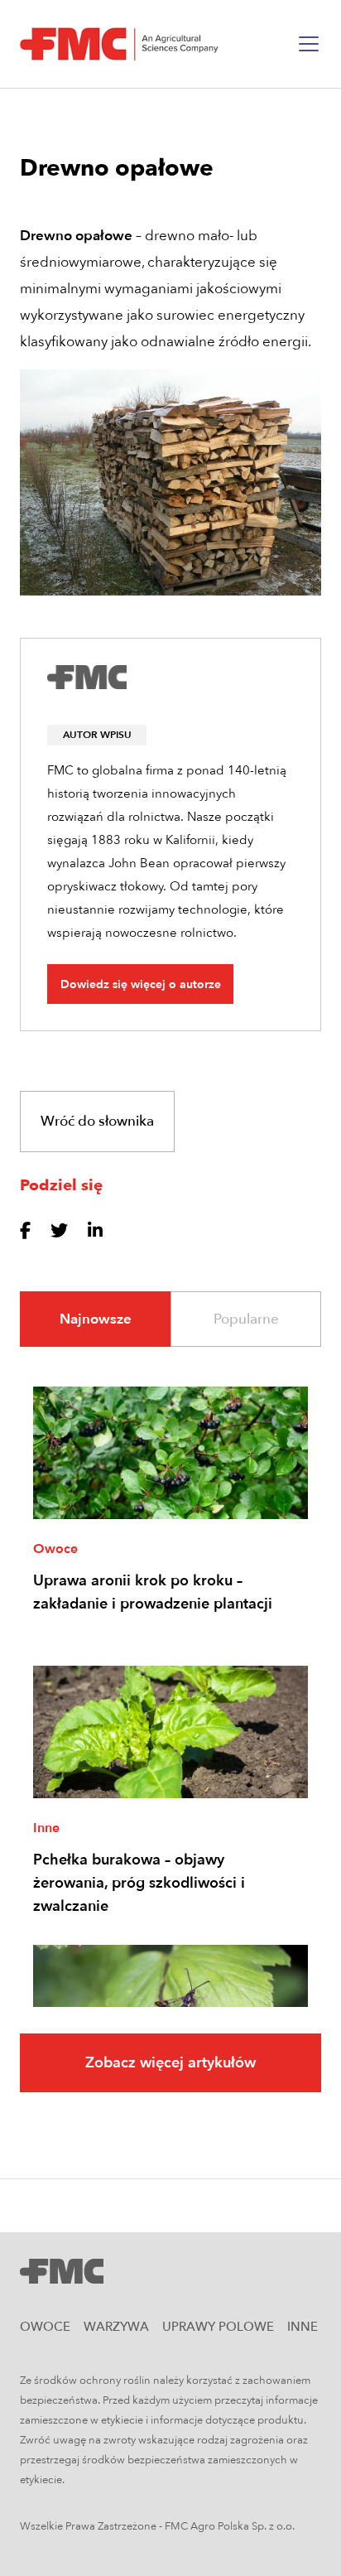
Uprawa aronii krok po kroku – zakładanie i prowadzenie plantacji (153, 1592)
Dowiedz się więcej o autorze (141, 984)
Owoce (55, 1549)
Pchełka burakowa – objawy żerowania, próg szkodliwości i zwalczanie (139, 1883)
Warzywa (116, 2327)
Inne (46, 1828)
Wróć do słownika (97, 1121)
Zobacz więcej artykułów (170, 2063)
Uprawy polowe (218, 2327)
